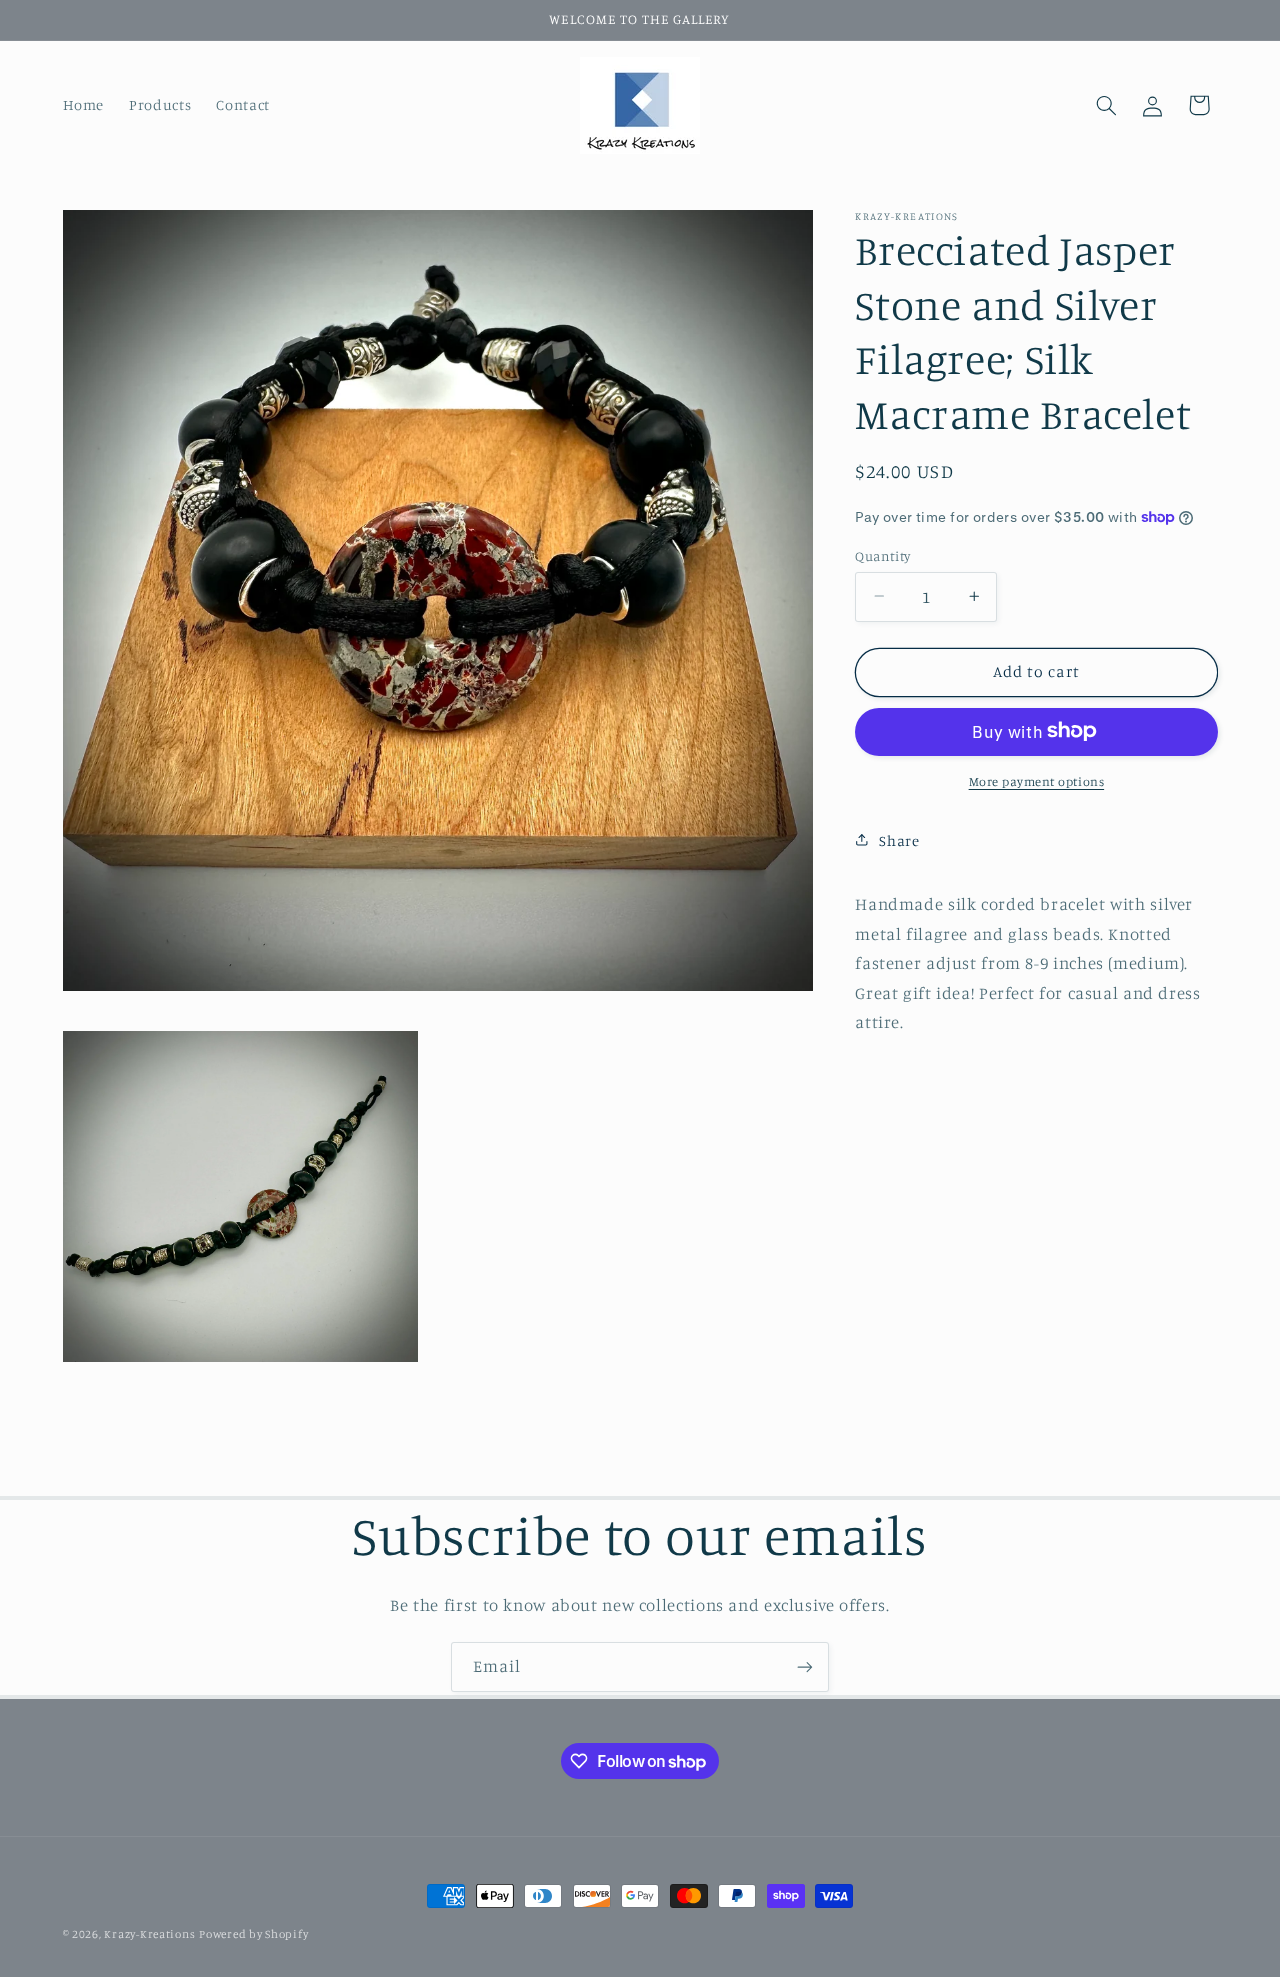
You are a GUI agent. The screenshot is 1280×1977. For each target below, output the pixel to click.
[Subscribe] (805, 1666)
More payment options (1037, 780)
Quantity (882, 555)
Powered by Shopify (253, 1934)
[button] (1106, 105)
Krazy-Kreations (149, 1934)
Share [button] (899, 839)
